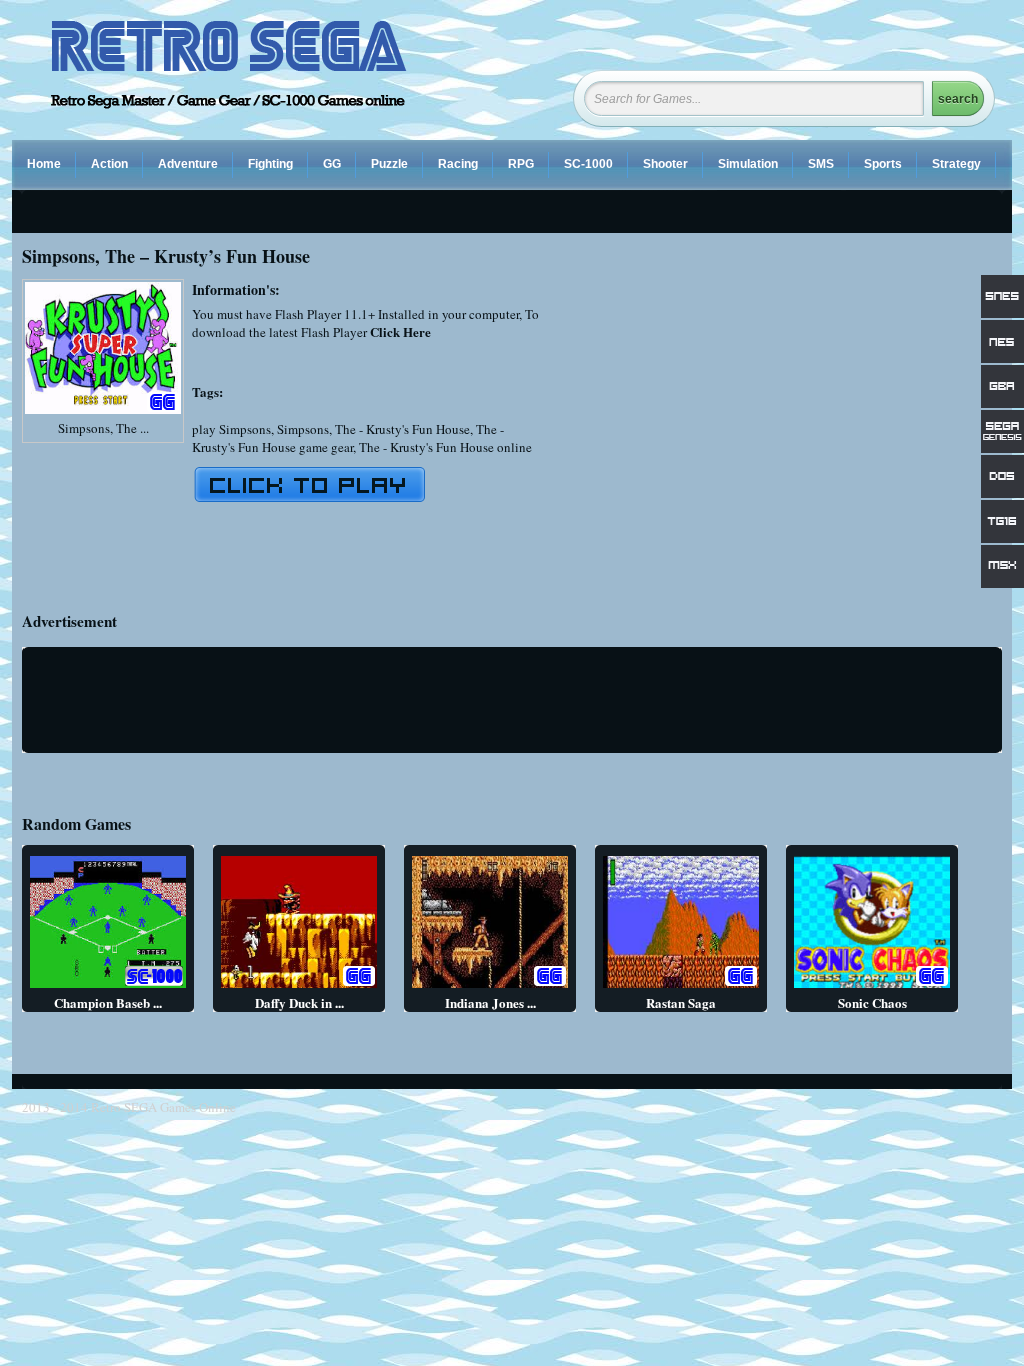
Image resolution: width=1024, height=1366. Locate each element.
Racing (458, 164)
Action (109, 164)
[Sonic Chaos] (872, 987)
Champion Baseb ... (108, 1002)
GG (332, 164)
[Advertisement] (834, 419)
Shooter (665, 164)
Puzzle (389, 164)
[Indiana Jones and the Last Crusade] (490, 987)
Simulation (748, 164)
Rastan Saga (681, 1002)
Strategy (956, 164)
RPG (521, 164)
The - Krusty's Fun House (402, 429)
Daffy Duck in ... (299, 1002)
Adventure (188, 164)
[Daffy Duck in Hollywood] (299, 987)
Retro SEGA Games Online (163, 1107)
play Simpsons (231, 429)
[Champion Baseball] (108, 987)
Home (44, 164)
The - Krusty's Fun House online (445, 447)
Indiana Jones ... (490, 1002)
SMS (821, 164)
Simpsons (303, 429)
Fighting (270, 164)
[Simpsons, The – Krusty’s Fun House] (103, 414)
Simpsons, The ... (103, 428)
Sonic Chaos (872, 1002)
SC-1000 (588, 164)
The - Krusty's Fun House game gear (348, 438)
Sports (883, 164)
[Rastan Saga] (681, 987)
